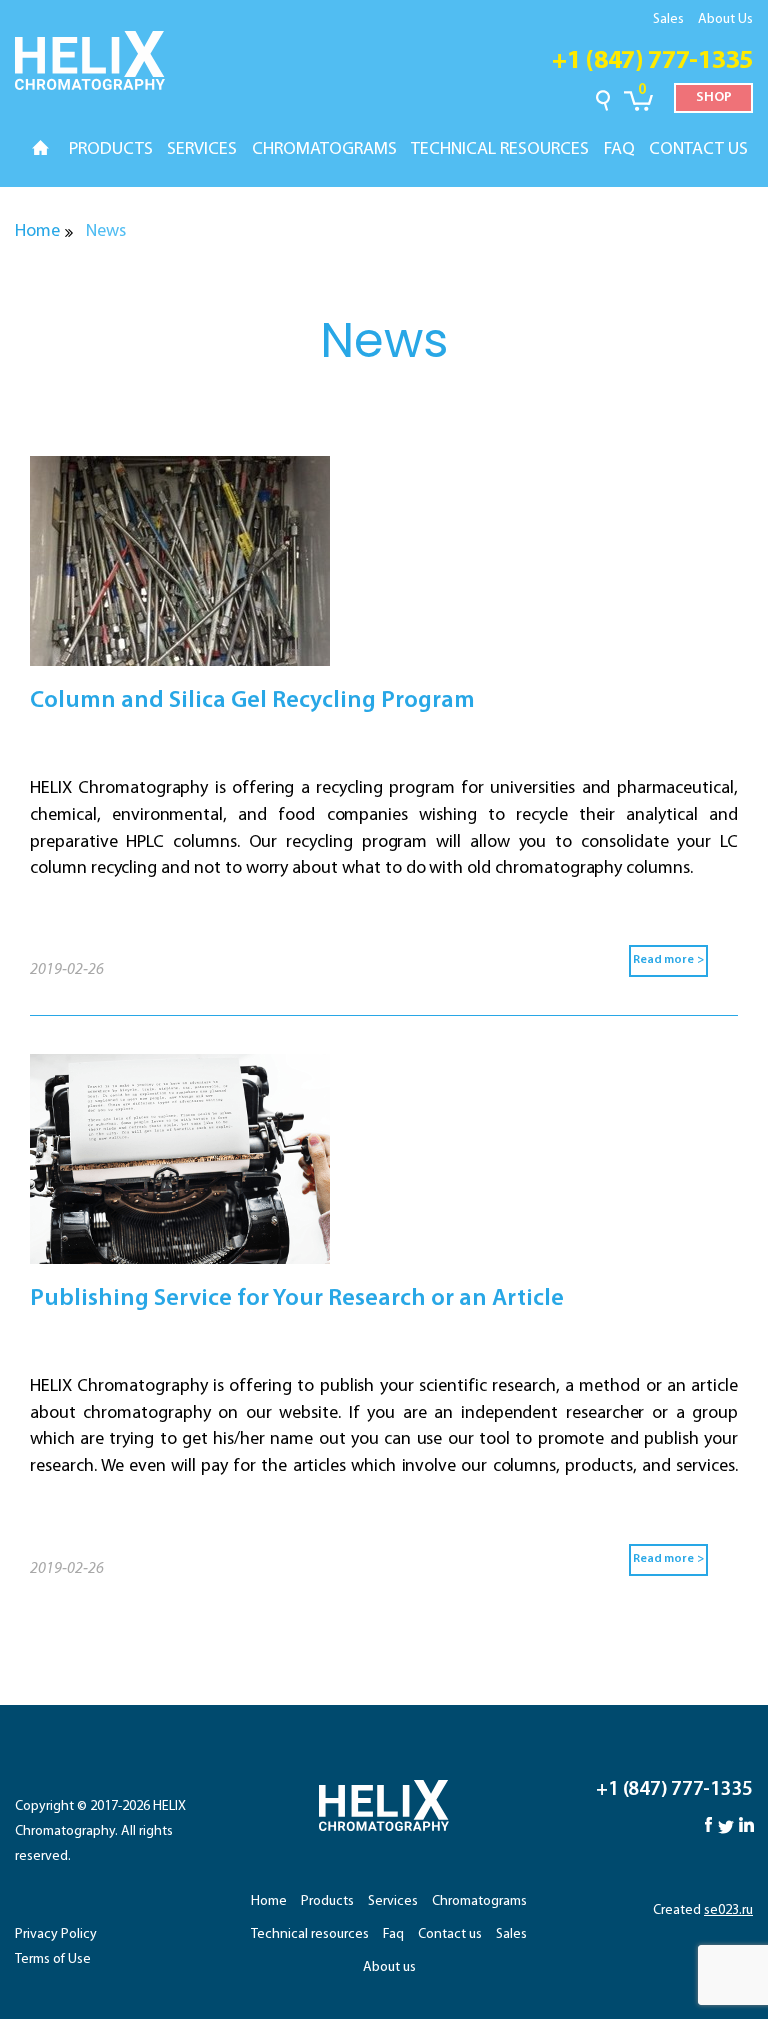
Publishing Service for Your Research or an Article (297, 1299)
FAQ (619, 150)
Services (393, 1901)
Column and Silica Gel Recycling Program (252, 701)
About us (389, 1967)
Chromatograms (479, 1901)
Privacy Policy (56, 1934)
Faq (393, 1934)
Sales (668, 19)
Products (327, 1901)
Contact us (450, 1934)
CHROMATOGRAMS (324, 150)
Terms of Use (53, 1959)
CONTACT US (698, 150)
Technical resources (310, 1934)
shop (714, 97)
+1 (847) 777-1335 (652, 61)
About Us (725, 19)
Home (37, 232)
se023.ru (728, 1910)
